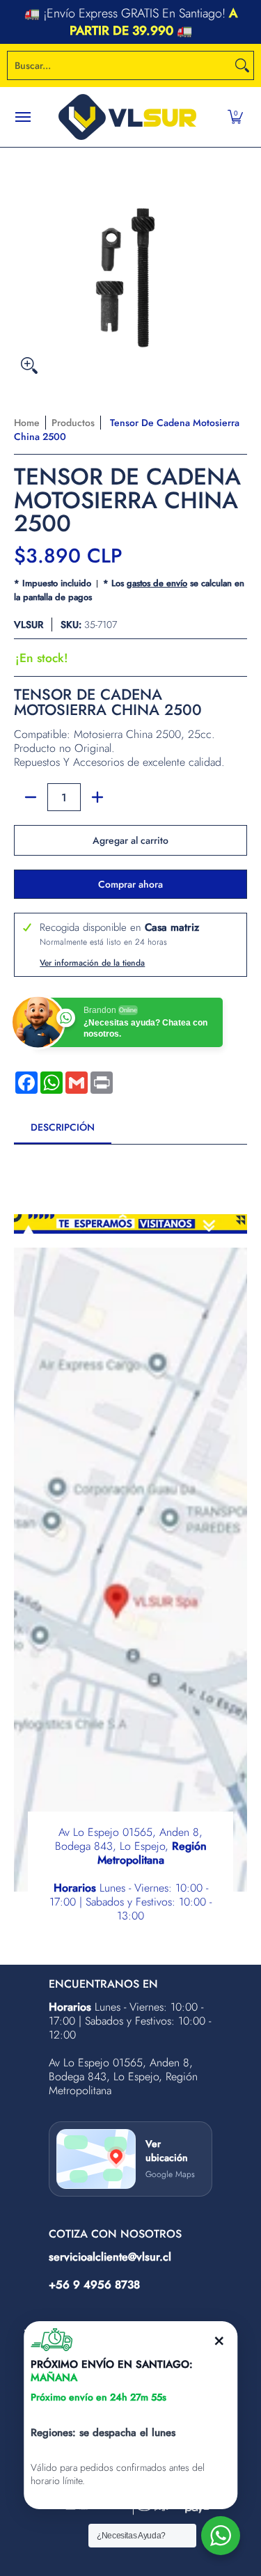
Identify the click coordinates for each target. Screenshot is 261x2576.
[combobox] (119, 65)
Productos (73, 423)
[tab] (63, 1131)
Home (27, 423)
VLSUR (29, 625)
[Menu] (22, 117)
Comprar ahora (130, 884)
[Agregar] (97, 797)
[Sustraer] (31, 797)
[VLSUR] (127, 117)
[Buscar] (242, 65)
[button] (235, 117)
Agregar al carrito (130, 840)
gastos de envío (157, 583)
